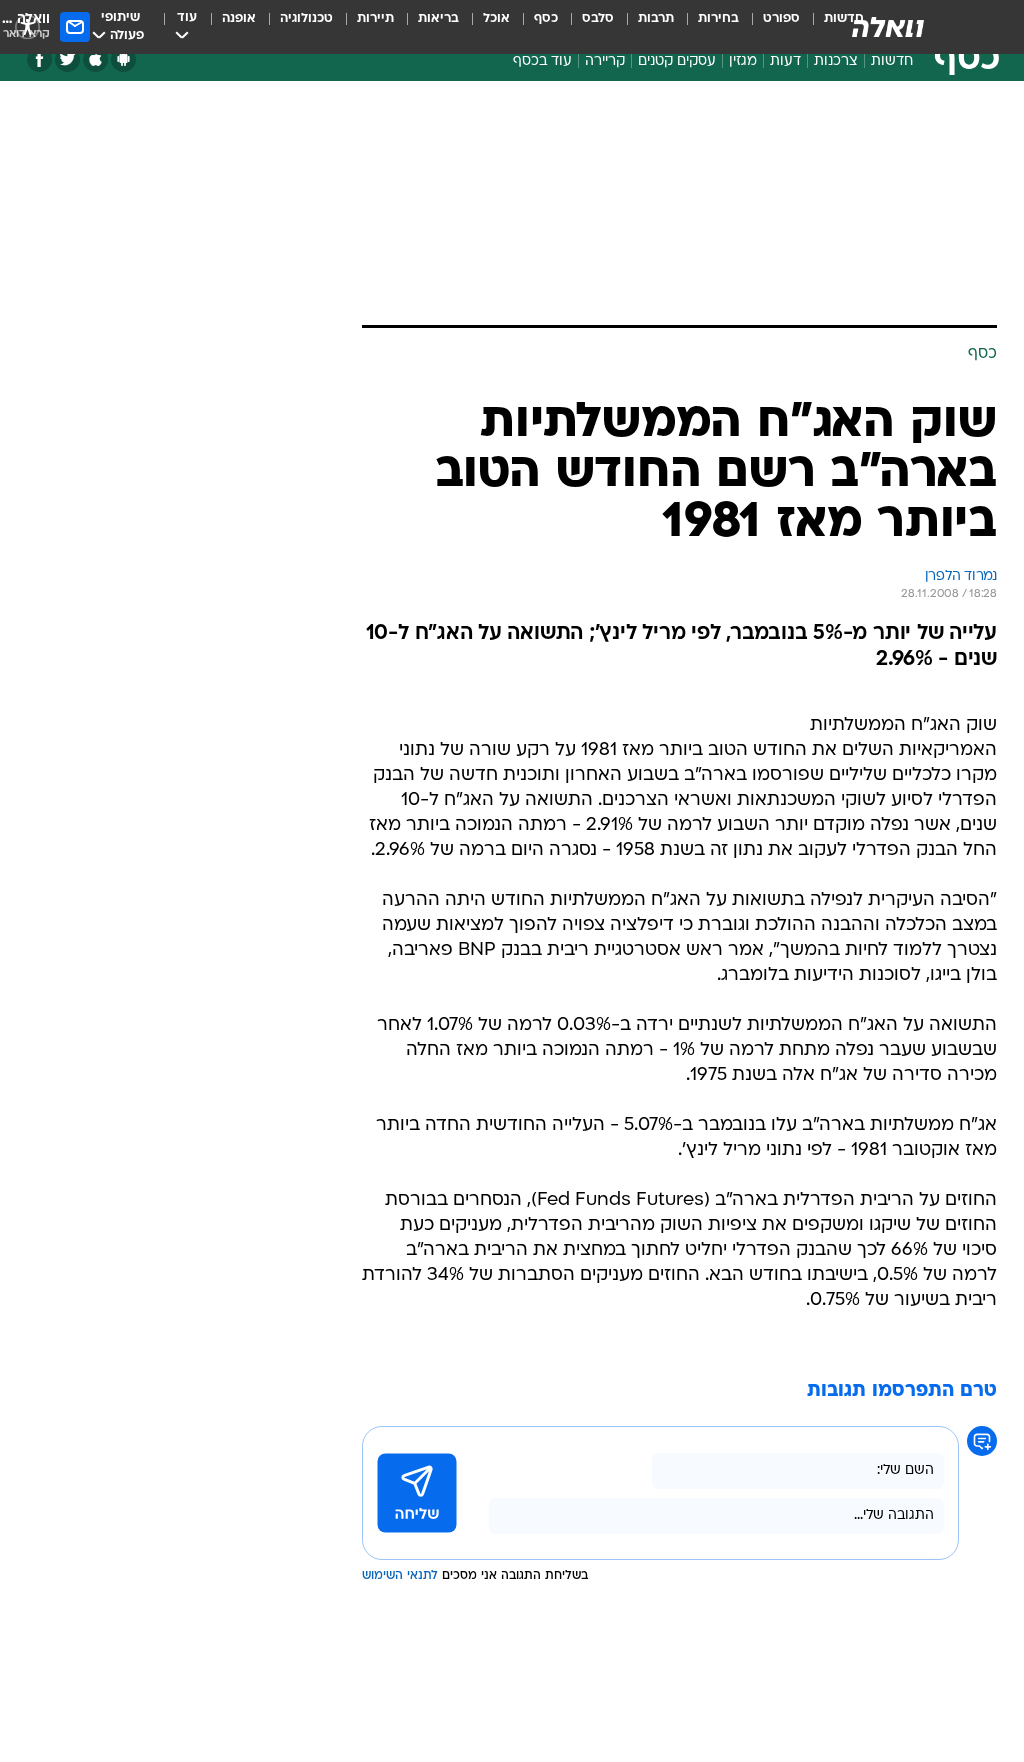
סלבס (598, 18)
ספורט (781, 18)
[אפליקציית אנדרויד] (123, 59)
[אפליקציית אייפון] (95, 59)
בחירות (718, 18)
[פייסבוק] (39, 59)
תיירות (375, 18)
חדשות (892, 61)
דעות (785, 61)
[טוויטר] (67, 59)
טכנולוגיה (306, 18)
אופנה (239, 18)
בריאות (438, 18)
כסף (546, 18)
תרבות (656, 18)
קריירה (605, 61)
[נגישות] (27, 26)
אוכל (496, 18)
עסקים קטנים (677, 61)
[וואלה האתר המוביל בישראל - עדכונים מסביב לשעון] (888, 27)
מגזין (743, 61)
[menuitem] (769, 27)
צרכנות (836, 61)
